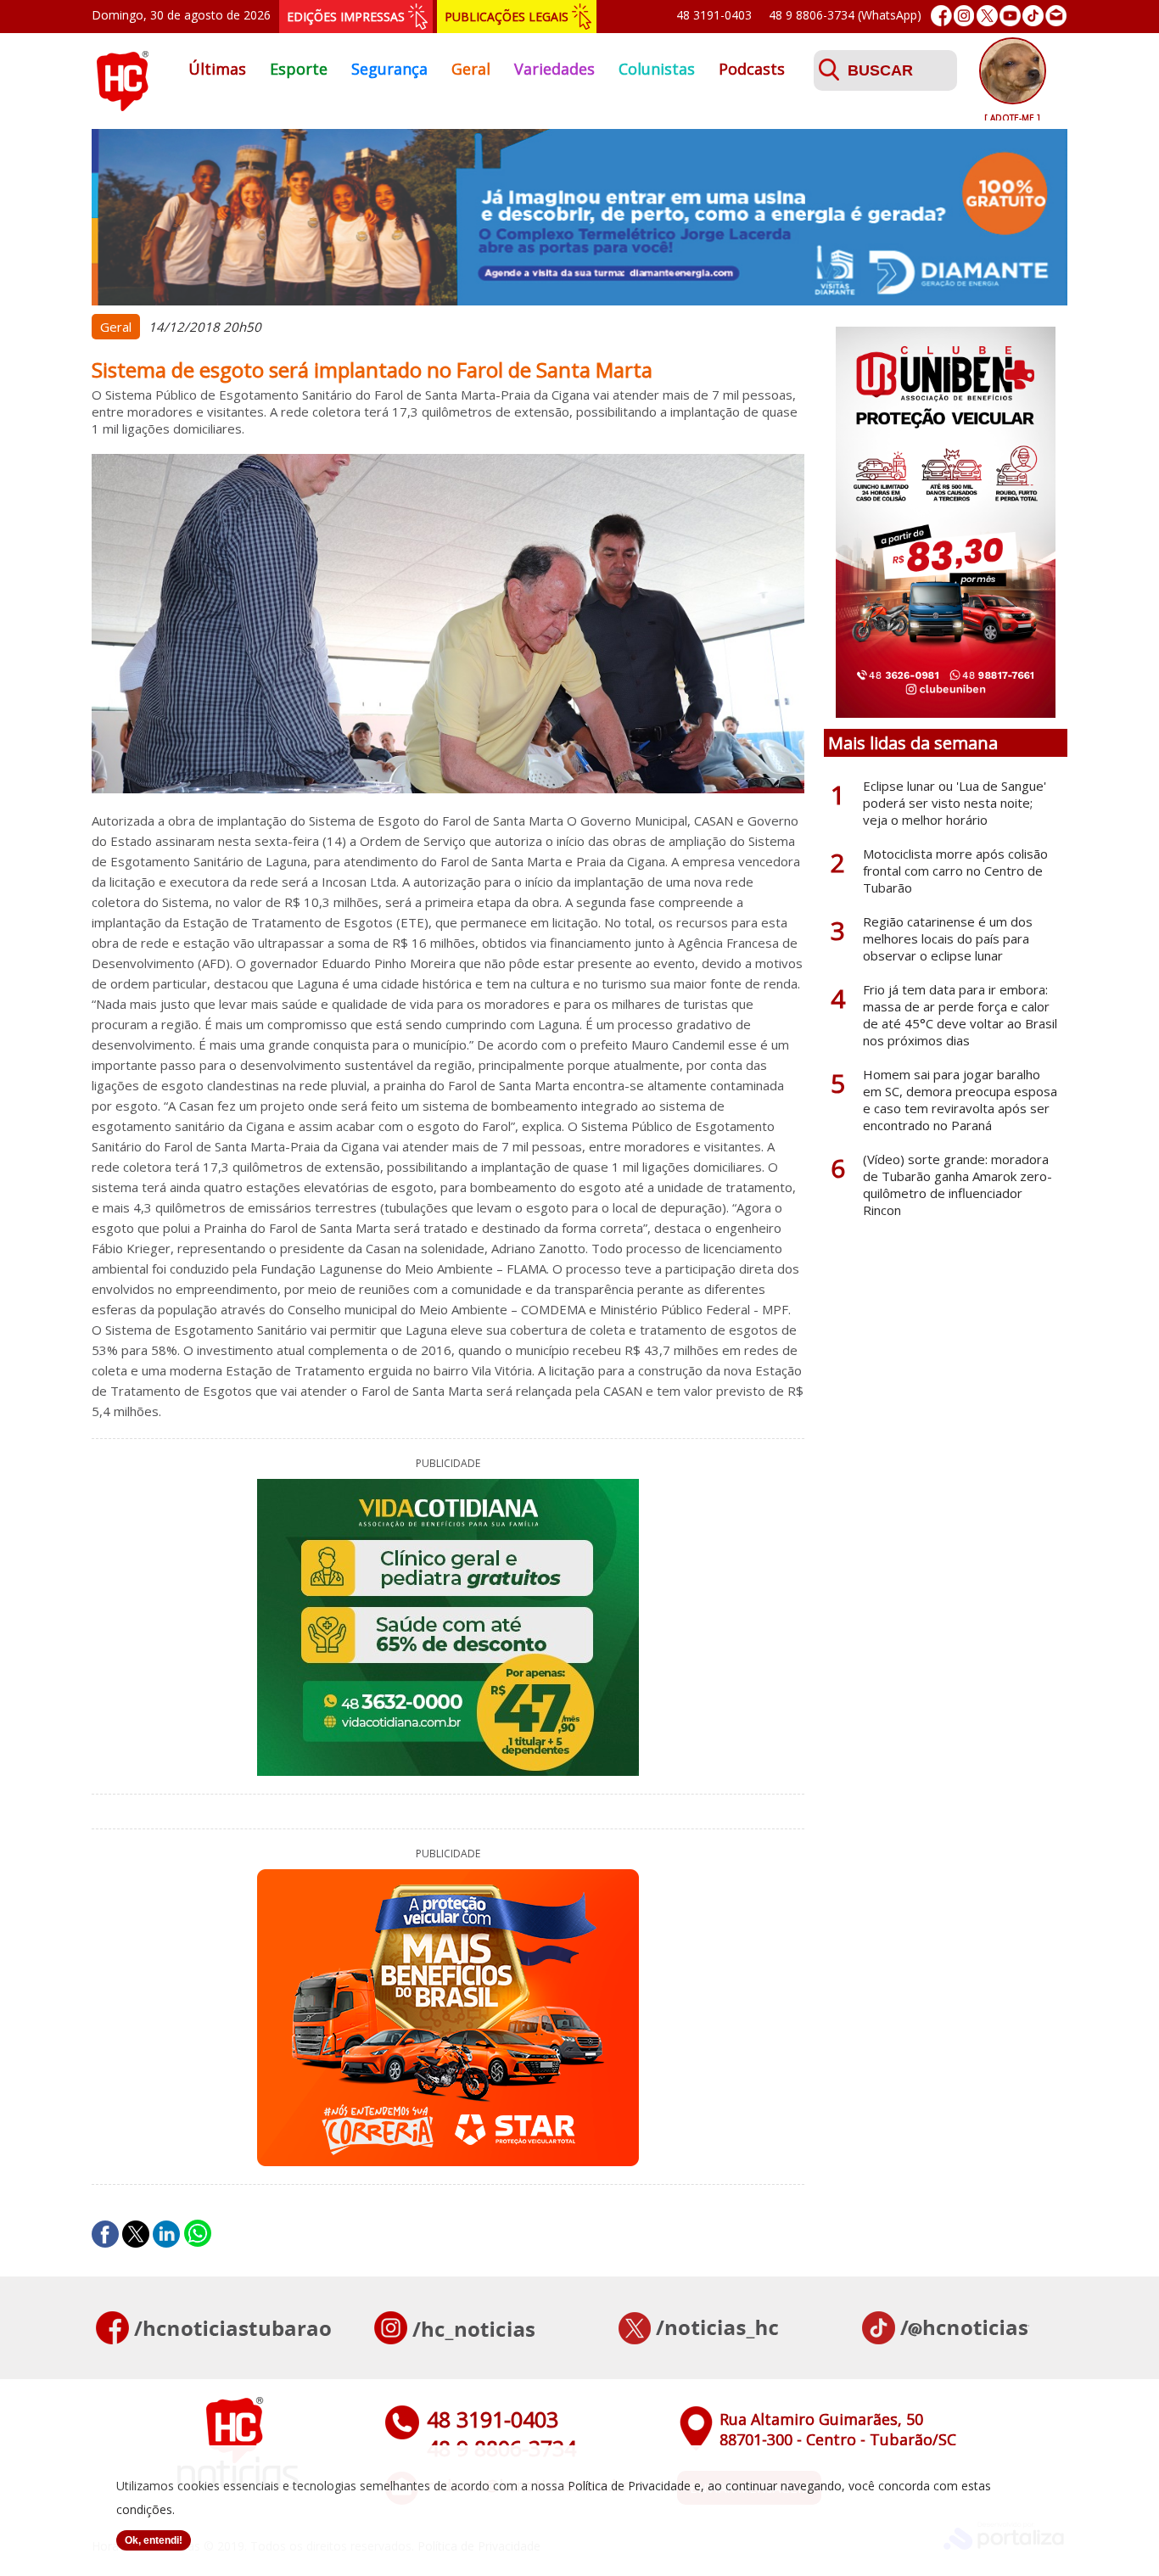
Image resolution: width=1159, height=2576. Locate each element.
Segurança (389, 69)
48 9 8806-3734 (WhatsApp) (845, 15)
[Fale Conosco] (1056, 16)
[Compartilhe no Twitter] (136, 2234)
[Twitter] (987, 16)
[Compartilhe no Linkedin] (166, 2234)
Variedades (554, 69)
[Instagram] (964, 16)
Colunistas (657, 69)
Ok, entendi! (154, 2540)
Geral (471, 69)
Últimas (217, 69)
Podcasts (752, 69)
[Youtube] (1010, 16)
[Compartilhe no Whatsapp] (198, 2234)
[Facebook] (941, 16)
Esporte (299, 69)
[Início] (122, 106)
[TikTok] (1033, 16)
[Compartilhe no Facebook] (105, 2234)
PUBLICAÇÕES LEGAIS (507, 17)
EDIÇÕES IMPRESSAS (346, 17)
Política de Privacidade (629, 2486)
